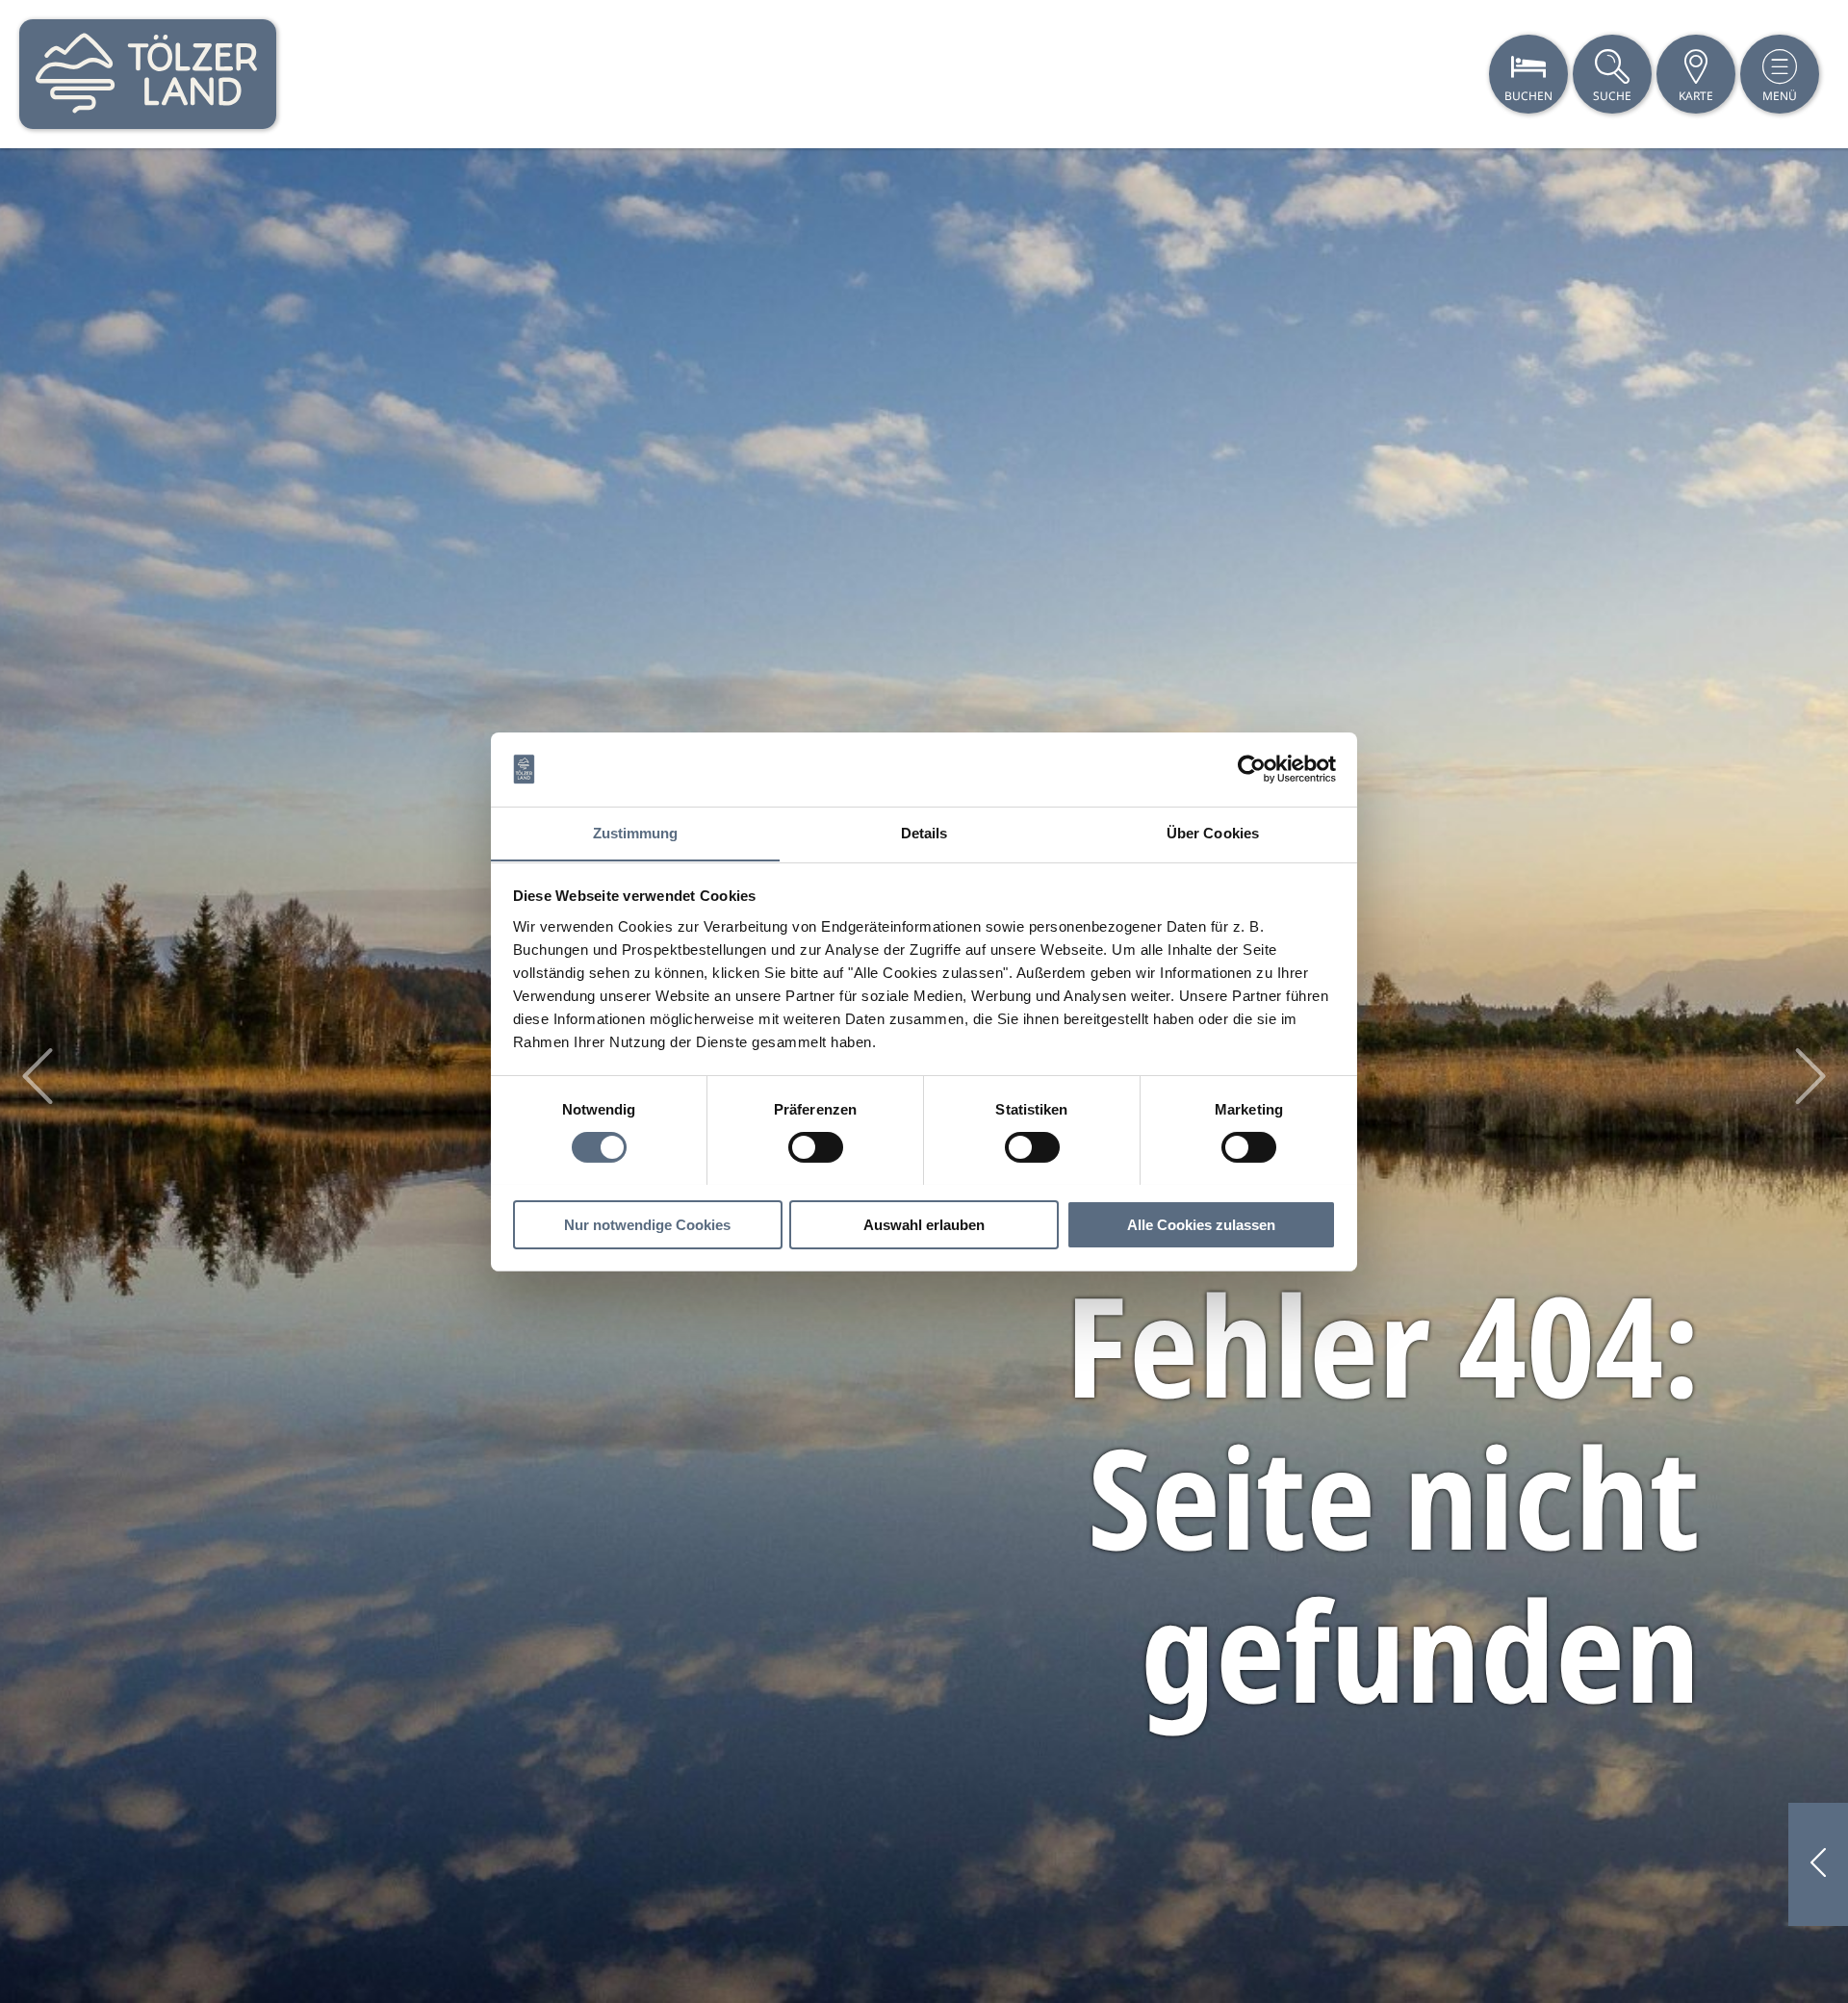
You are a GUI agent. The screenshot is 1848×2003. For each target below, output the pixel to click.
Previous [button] (38, 1076)
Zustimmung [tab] (636, 832)
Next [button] (1810, 1076)
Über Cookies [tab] (1213, 832)
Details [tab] (924, 832)
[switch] (816, 1147)
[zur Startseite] (148, 74)
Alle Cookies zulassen (1201, 1224)
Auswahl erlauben (924, 1224)
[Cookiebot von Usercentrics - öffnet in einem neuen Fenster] (1252, 769)
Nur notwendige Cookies (647, 1224)
